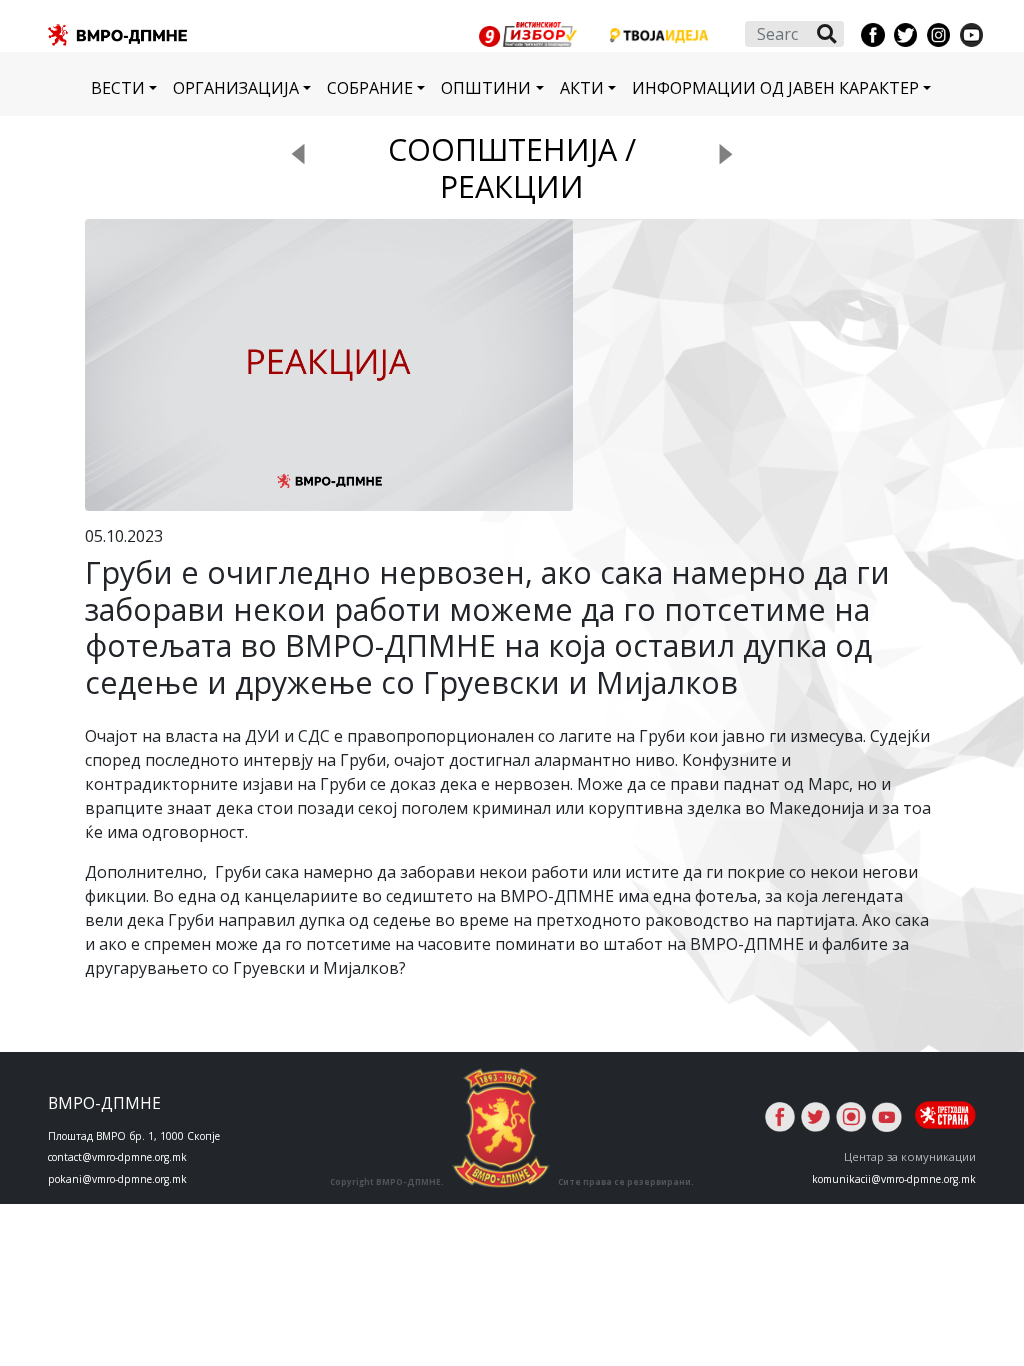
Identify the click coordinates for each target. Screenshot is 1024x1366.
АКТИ (582, 88)
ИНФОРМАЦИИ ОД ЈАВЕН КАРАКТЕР (775, 88)
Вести (118, 88)
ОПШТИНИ (486, 88)
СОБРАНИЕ (370, 88)
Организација (236, 88)
